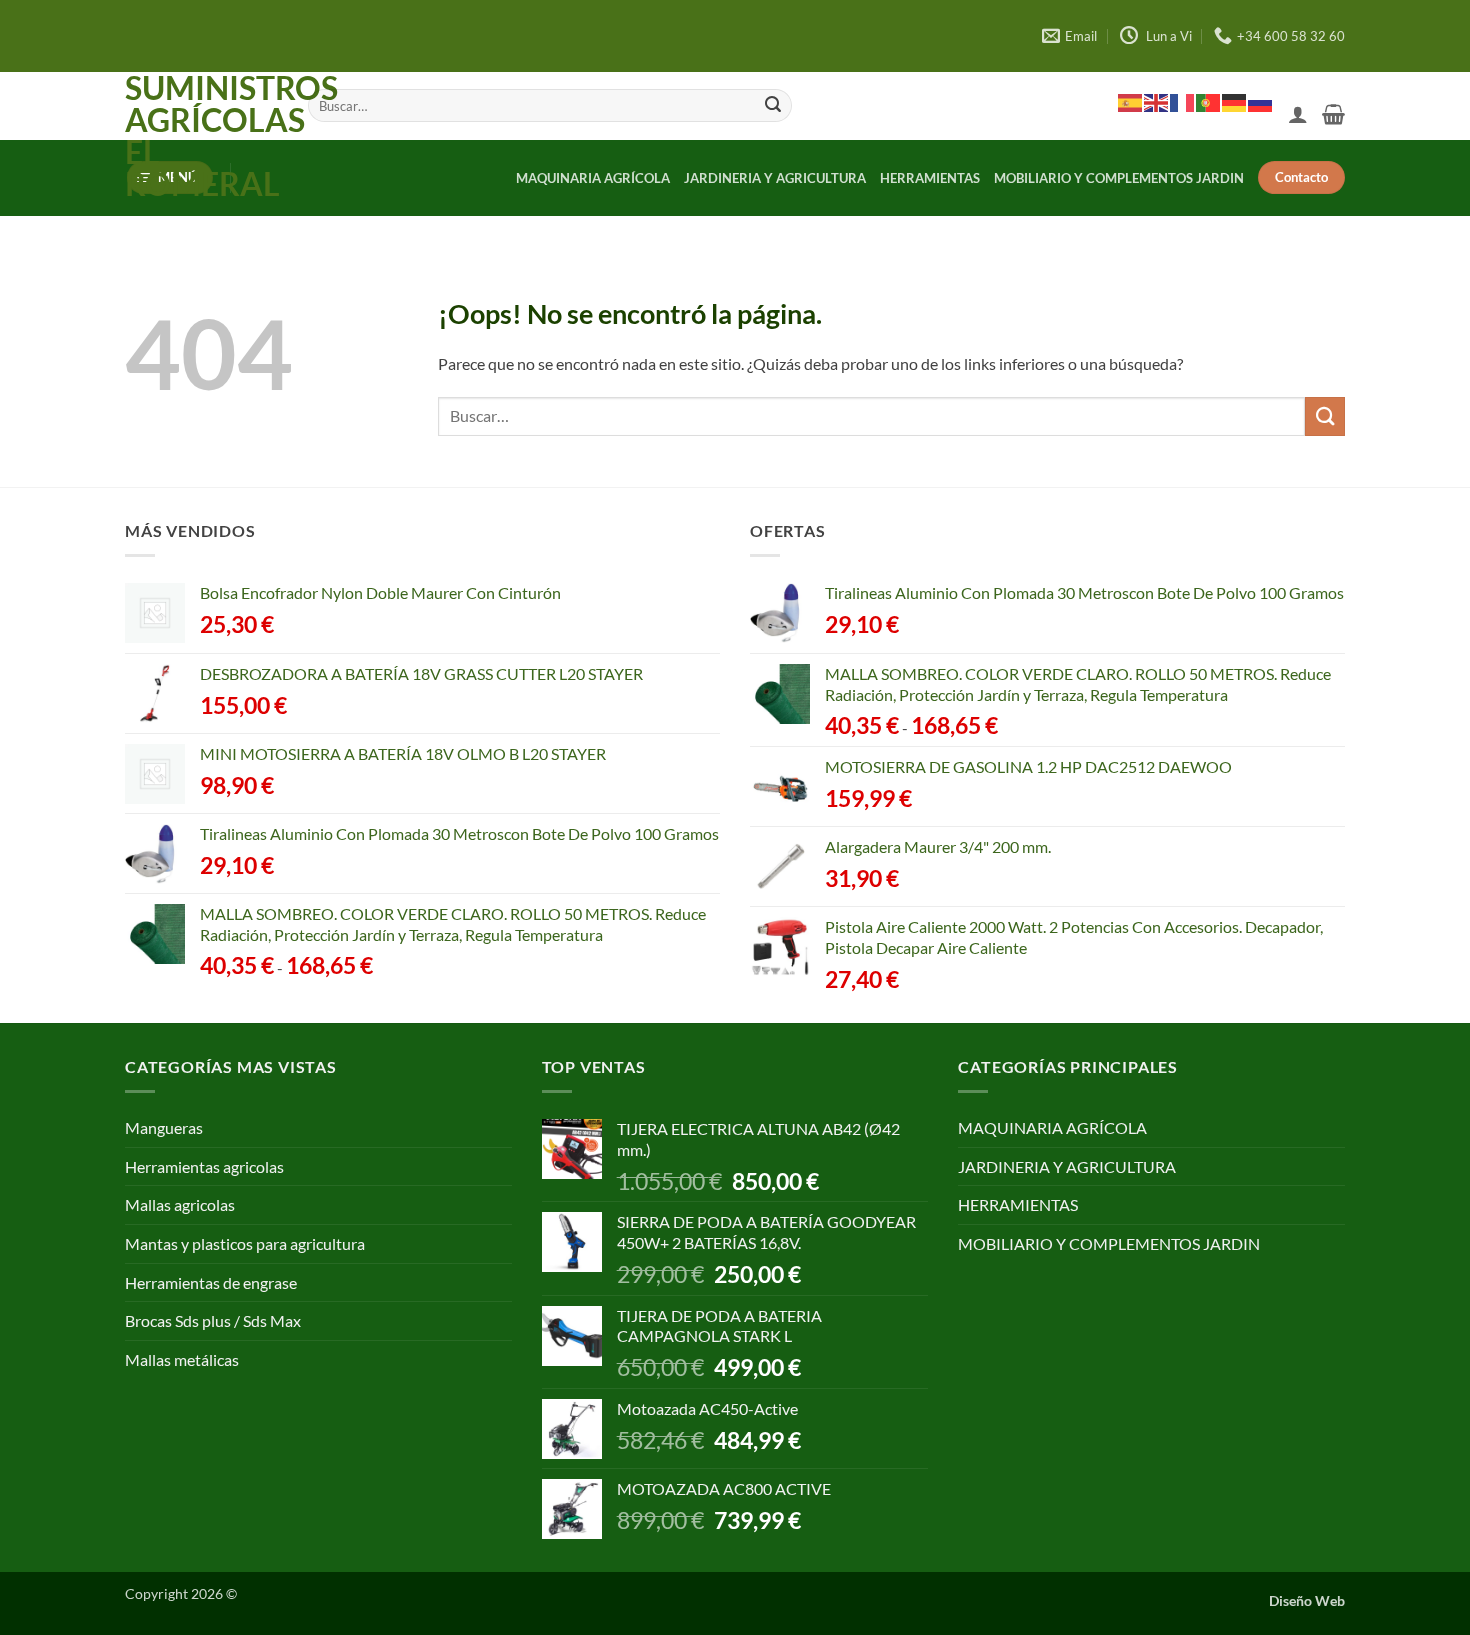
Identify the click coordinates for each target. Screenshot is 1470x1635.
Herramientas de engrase (211, 1282)
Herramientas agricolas (204, 1166)
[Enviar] (773, 106)
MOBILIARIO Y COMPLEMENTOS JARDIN (1119, 178)
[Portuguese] (1209, 102)
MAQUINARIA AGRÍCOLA (593, 178)
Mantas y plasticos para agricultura (245, 1243)
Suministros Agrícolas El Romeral (201, 136)
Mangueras (164, 1127)
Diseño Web (1307, 1600)
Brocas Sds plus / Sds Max (213, 1320)
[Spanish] (1131, 102)
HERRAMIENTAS (930, 178)
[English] (1157, 102)
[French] (1183, 102)
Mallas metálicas (182, 1359)
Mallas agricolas (180, 1204)
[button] (1298, 114)
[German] (1235, 102)
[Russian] (1261, 102)
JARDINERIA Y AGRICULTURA (775, 178)
